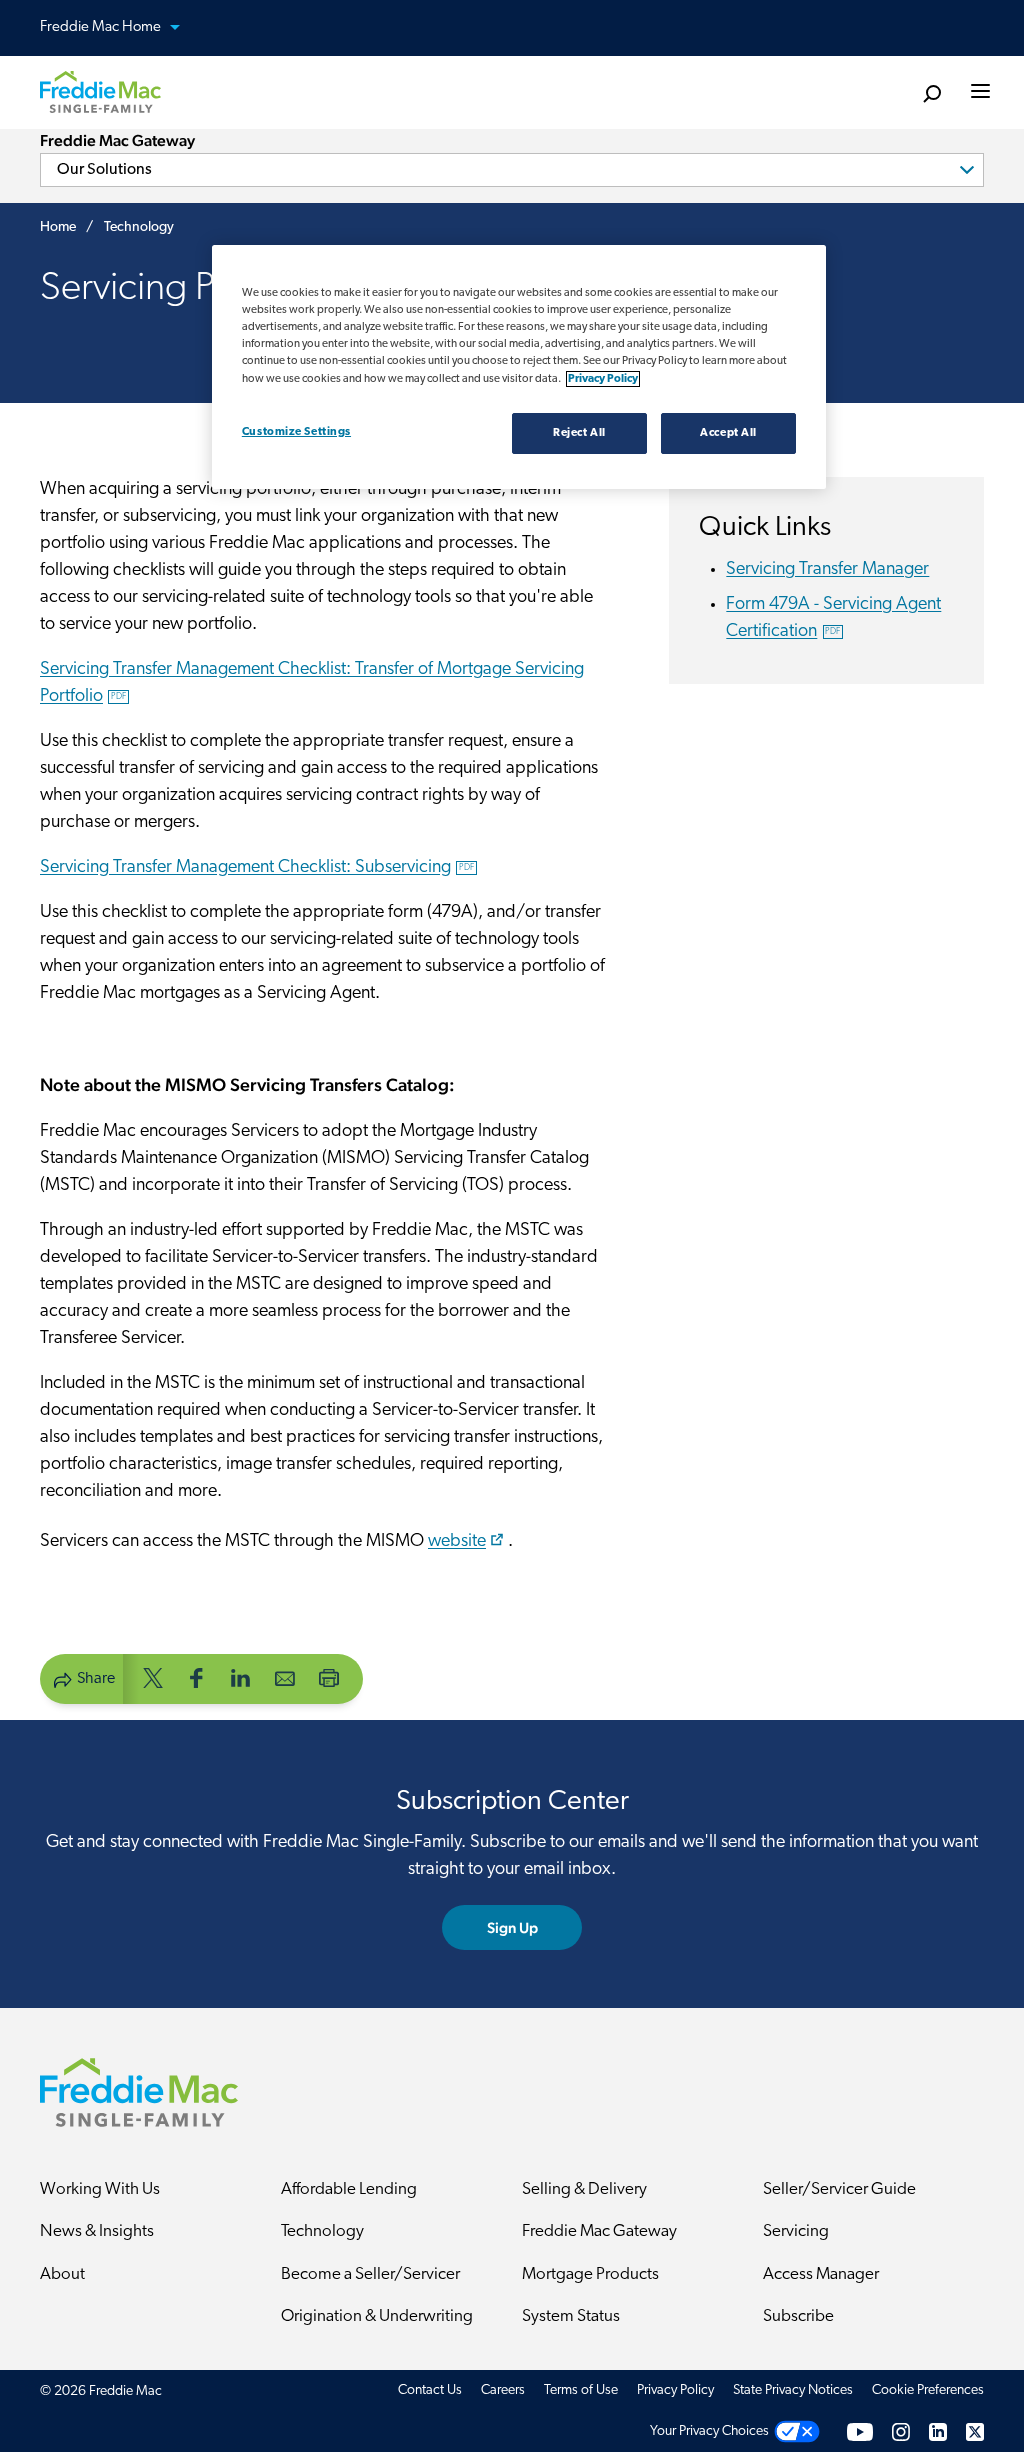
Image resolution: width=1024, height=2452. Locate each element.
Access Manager (821, 2274)
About (62, 2274)
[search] (931, 94)
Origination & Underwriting (377, 2316)
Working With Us (100, 2189)
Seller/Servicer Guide (839, 2189)
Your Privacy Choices (709, 2431)
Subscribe (798, 2316)
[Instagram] (901, 2431)
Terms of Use (581, 2390)
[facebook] (197, 1677)
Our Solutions (104, 170)
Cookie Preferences (928, 2390)
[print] (329, 1677)
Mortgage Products (590, 2274)
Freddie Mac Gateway (599, 2231)
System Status (571, 2316)
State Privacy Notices (793, 2390)
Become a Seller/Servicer (370, 2274)
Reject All (579, 433)
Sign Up (512, 1927)
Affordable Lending (349, 2189)
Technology (322, 2231)
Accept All (728, 433)
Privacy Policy (675, 2390)
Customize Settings (296, 432)
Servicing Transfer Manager (827, 570)
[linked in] (241, 1677)
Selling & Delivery (584, 2189)
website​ (457, 1542)
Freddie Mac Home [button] (102, 27)
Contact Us (430, 2390)
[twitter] (153, 1677)
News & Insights (97, 2231)
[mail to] (285, 1677)
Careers (503, 2390)
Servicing (796, 2231)
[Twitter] (975, 2431)
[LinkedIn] (938, 2431)
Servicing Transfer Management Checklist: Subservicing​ (257, 868)
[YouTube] (860, 2431)
